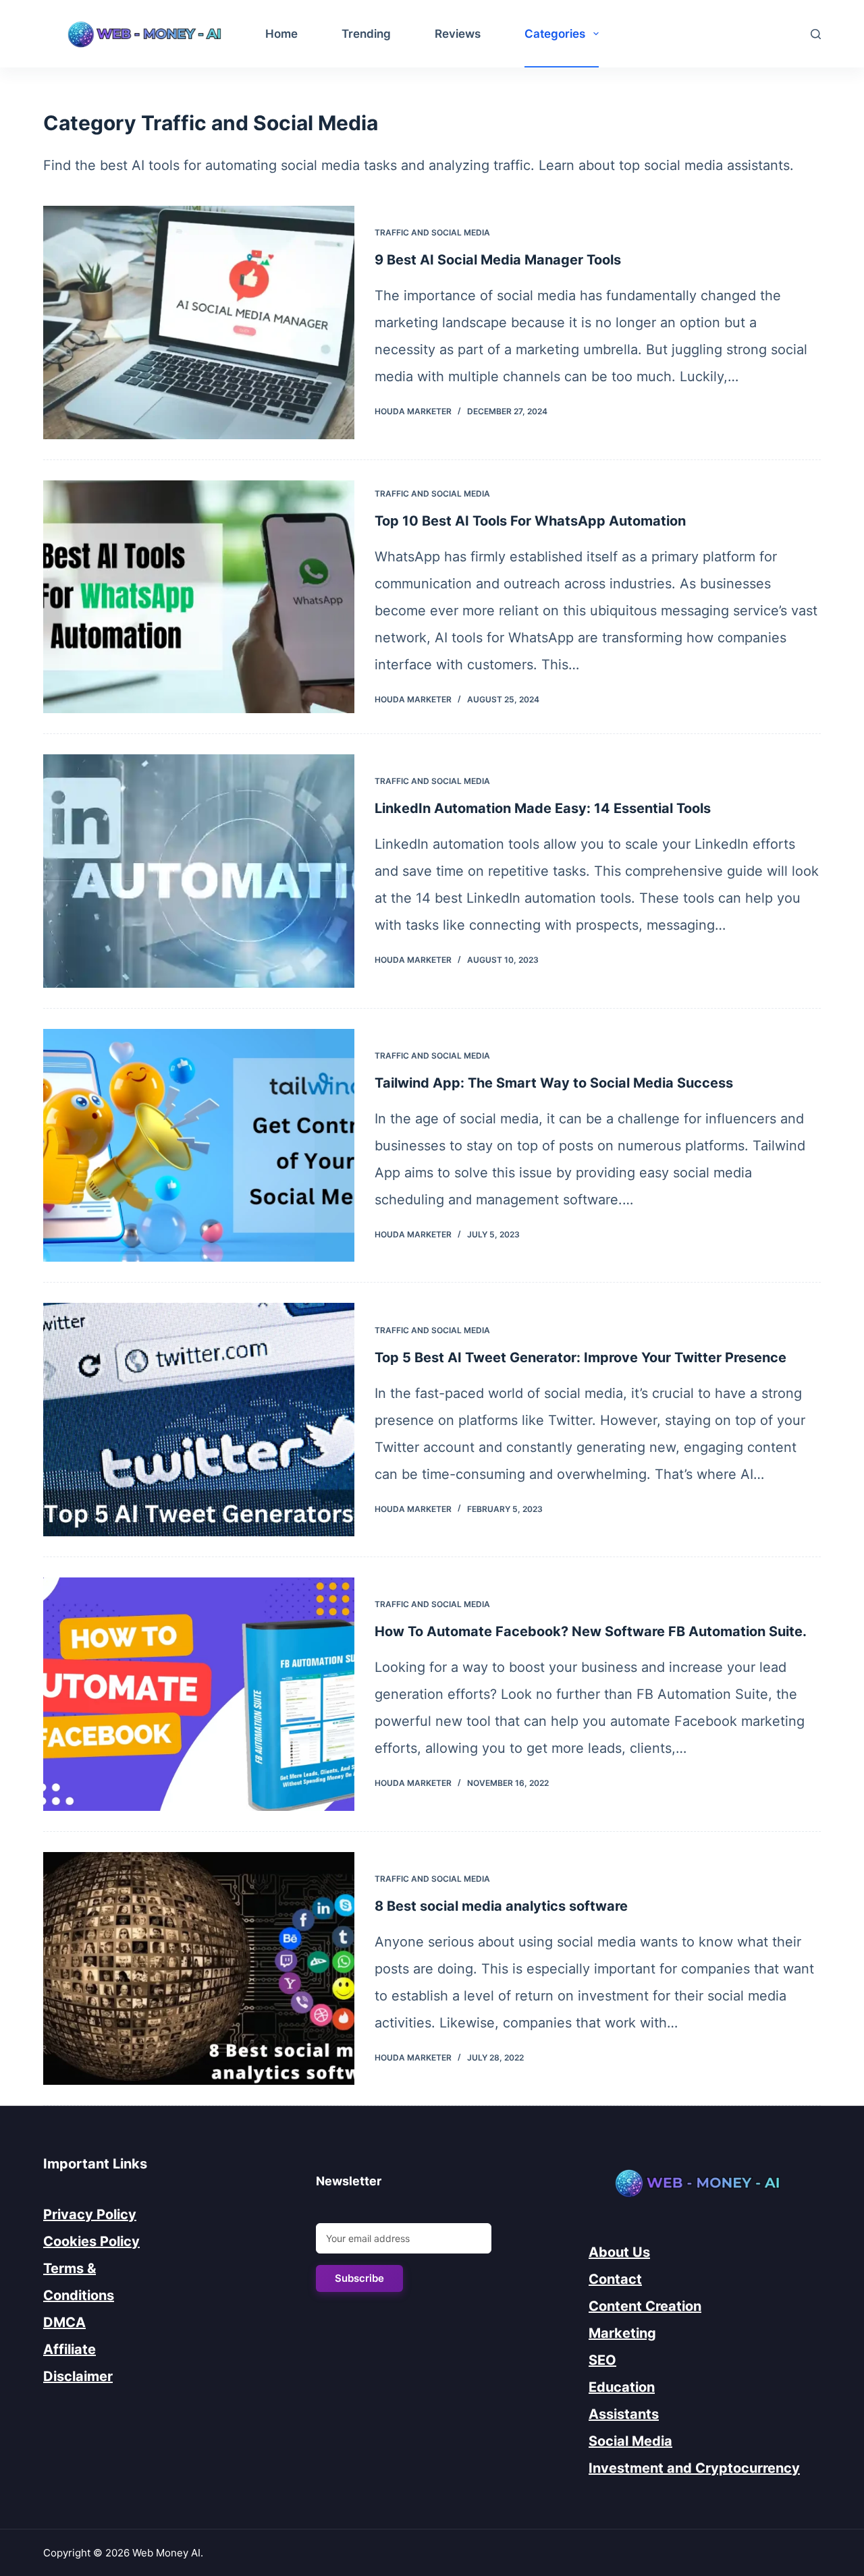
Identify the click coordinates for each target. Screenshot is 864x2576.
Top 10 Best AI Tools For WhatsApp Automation (530, 521)
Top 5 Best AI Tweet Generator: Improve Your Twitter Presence (580, 1357)
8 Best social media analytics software (501, 1906)
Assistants (624, 2414)
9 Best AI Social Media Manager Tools (498, 260)
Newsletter (349, 2181)
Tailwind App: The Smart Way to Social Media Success (554, 1083)
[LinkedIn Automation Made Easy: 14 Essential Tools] (199, 871)
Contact (615, 2279)
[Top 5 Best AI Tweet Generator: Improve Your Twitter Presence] (199, 1420)
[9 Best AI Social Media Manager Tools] (199, 323)
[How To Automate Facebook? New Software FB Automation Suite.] (199, 1694)
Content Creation (645, 2306)
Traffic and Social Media (432, 232)
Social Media (630, 2441)
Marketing (622, 2333)
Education (622, 2387)
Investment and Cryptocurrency (694, 2468)
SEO (602, 2360)
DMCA (64, 2322)
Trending (366, 34)
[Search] (816, 34)
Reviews (458, 34)
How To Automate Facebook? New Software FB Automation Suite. (591, 1631)
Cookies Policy (91, 2241)
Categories (555, 34)
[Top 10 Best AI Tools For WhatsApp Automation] (199, 597)
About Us (619, 2252)
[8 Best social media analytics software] (199, 1969)
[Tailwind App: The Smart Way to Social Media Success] (199, 1146)
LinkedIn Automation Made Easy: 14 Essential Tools (543, 808)
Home (281, 34)
